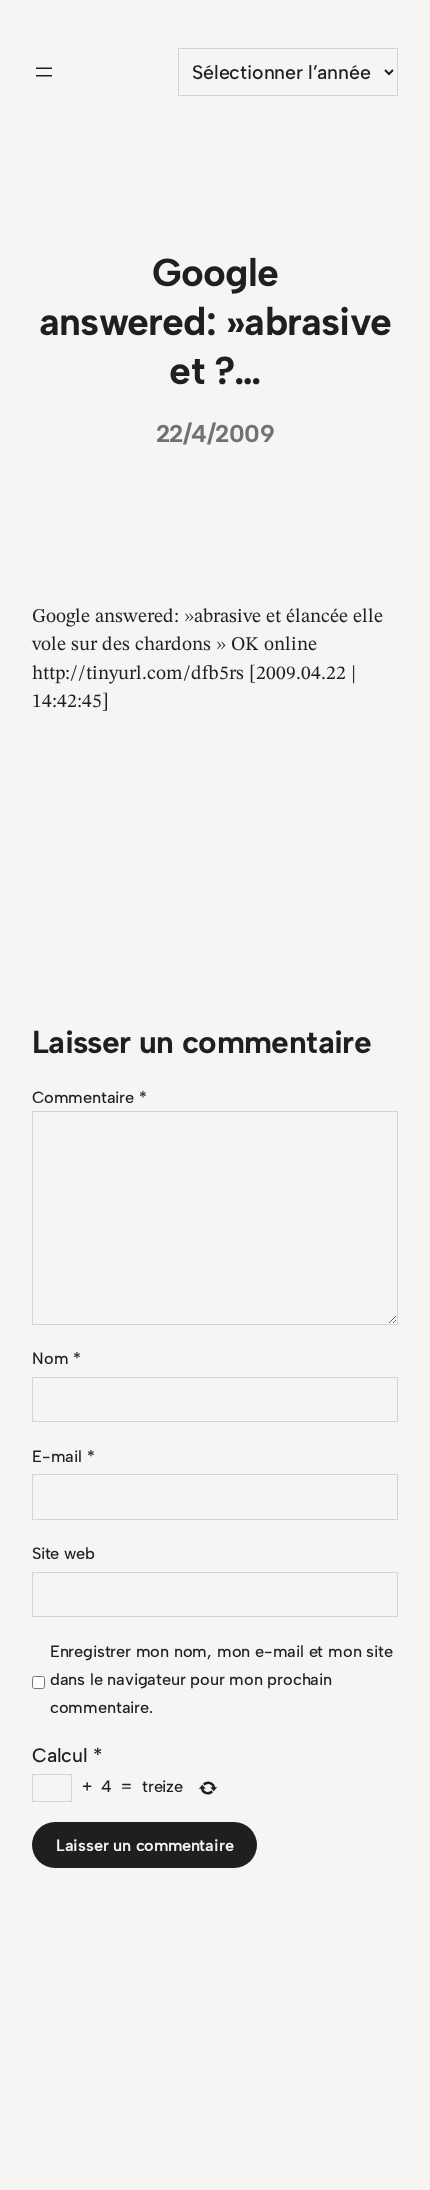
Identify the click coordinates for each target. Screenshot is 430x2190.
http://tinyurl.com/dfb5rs (138, 674)
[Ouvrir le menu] (44, 72)
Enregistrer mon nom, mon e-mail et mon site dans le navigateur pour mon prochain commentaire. (221, 1679)
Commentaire (89, 1097)
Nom (56, 1358)
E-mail (63, 1456)
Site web (63, 1553)
